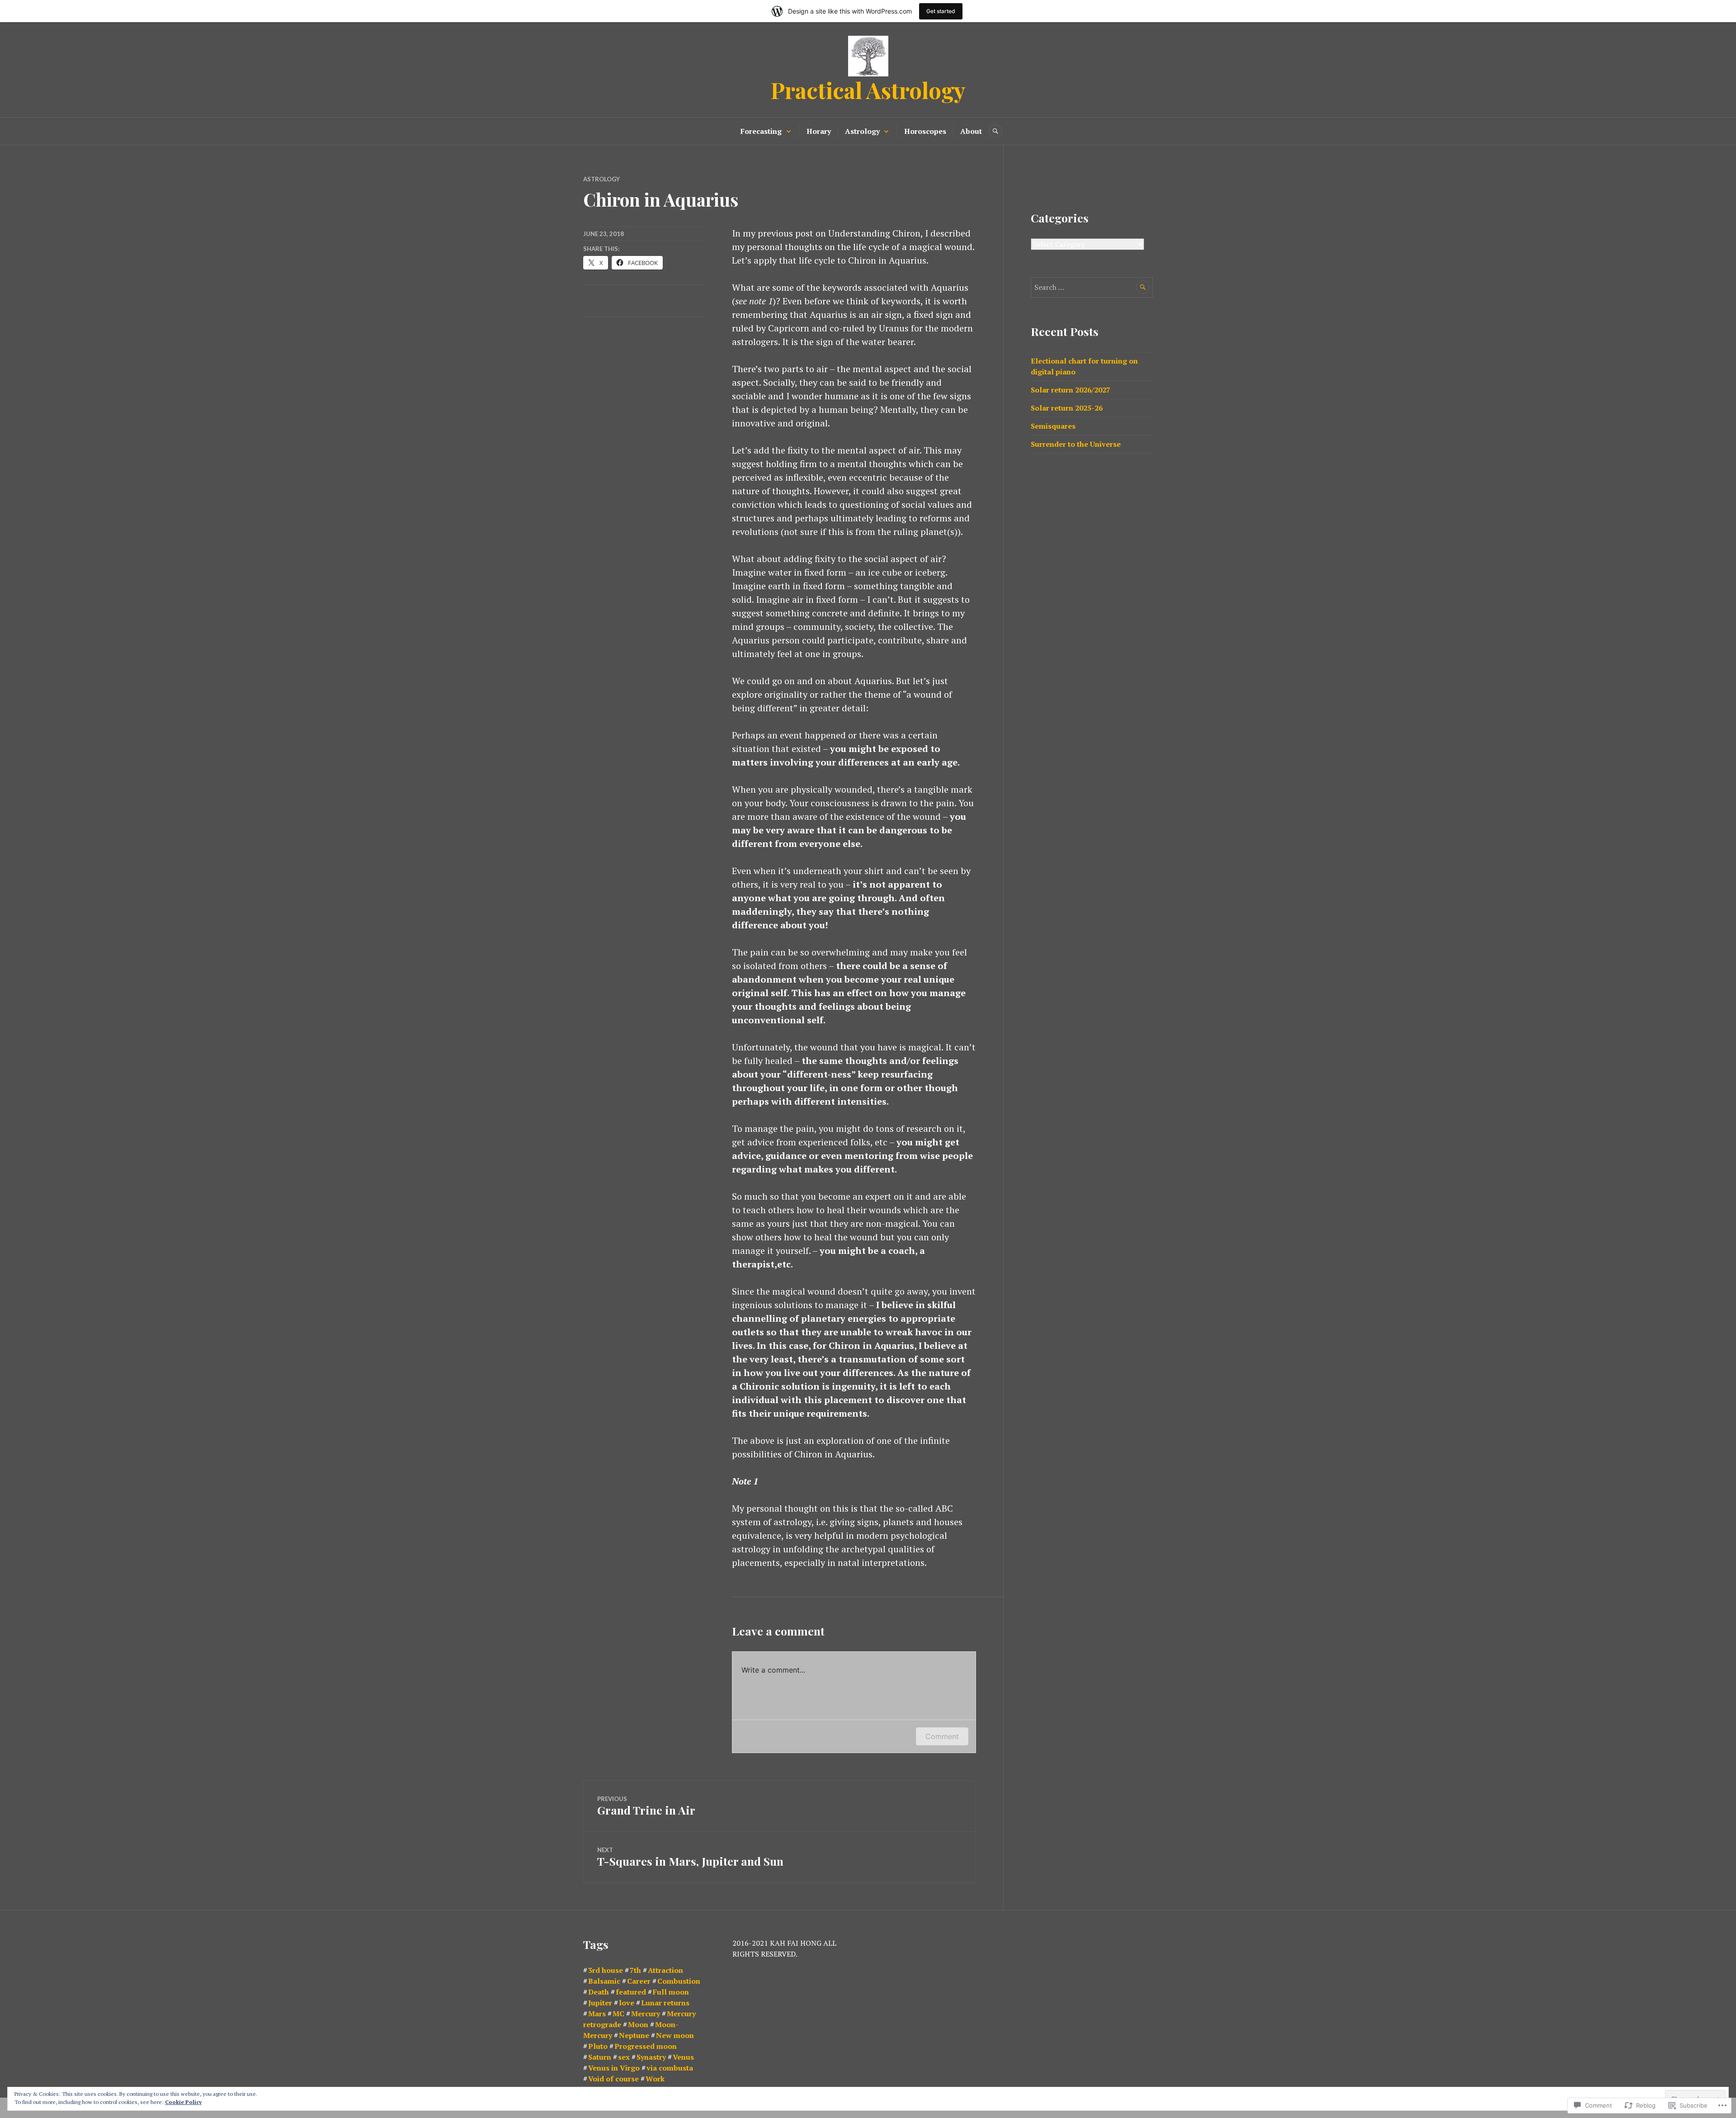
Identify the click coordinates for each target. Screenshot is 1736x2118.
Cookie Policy (183, 2102)
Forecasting (761, 131)
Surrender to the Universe (1076, 444)
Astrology (862, 131)
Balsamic (604, 1981)
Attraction (665, 1970)
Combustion (679, 1981)
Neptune (634, 2035)
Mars (597, 2014)
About (971, 131)
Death (599, 1992)
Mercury (646, 2014)
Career (639, 1981)
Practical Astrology (868, 90)
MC (618, 2014)
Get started (941, 11)
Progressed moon (646, 2046)
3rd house (606, 1970)
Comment (942, 1736)
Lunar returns (665, 2003)
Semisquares (1053, 426)
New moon (675, 2035)
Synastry (651, 2057)
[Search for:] (1092, 287)
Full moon (671, 1992)
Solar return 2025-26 (1067, 408)
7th (635, 1970)
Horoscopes (925, 131)
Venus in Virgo (614, 2068)
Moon (638, 2024)
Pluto (598, 2046)
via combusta (670, 2068)
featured (631, 1992)
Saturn (600, 2057)
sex (624, 2057)
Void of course (613, 2079)
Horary (819, 131)
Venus (683, 2057)
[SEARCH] (995, 131)
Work (655, 2079)
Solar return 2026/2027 (1071, 390)
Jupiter (600, 2003)
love (627, 2003)
